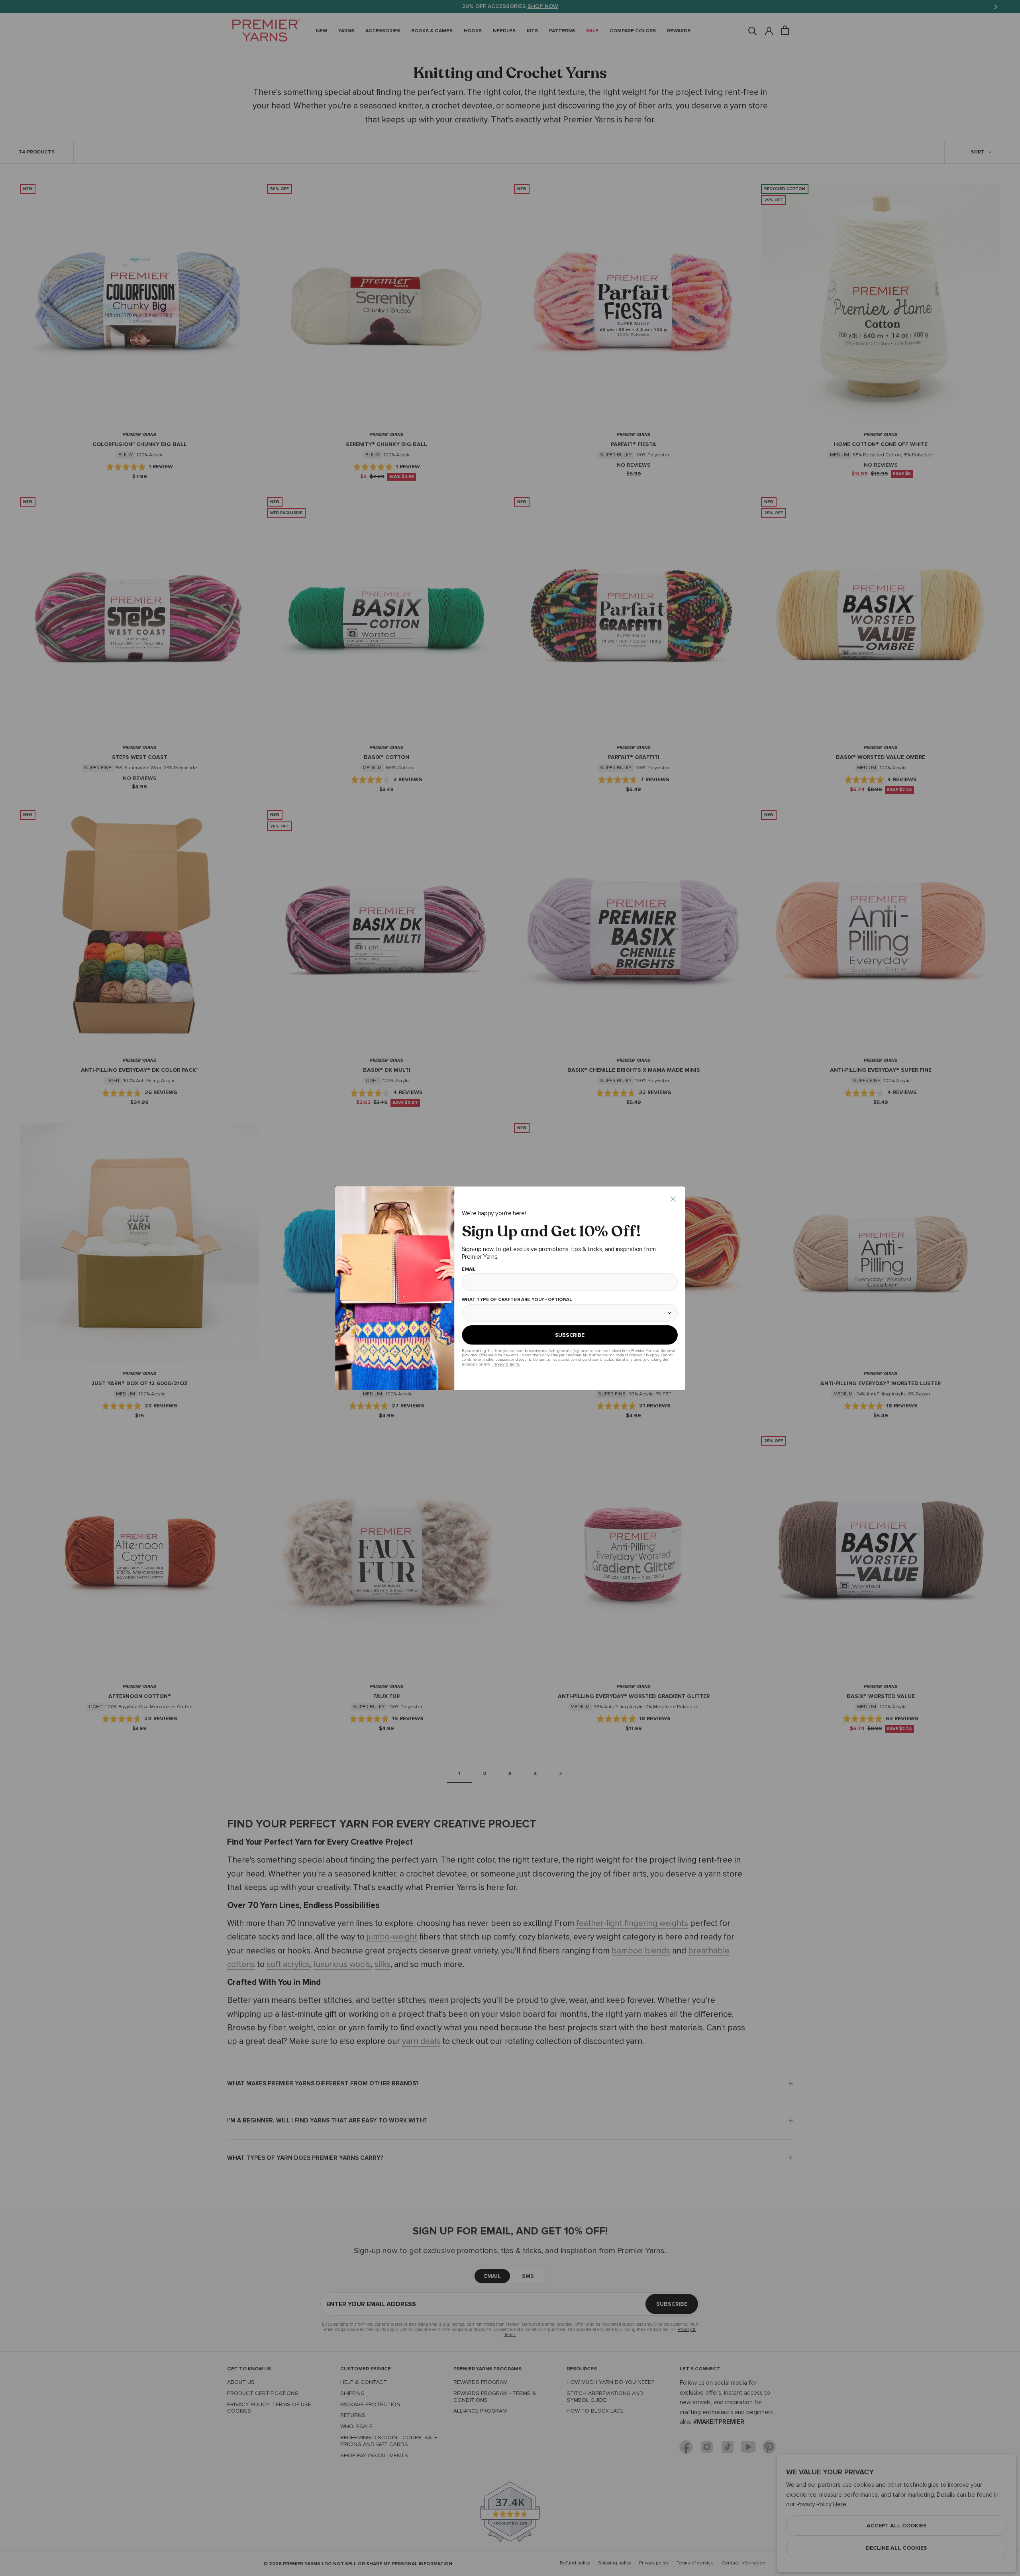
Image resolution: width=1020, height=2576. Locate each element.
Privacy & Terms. (506, 1364)
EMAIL (468, 1269)
